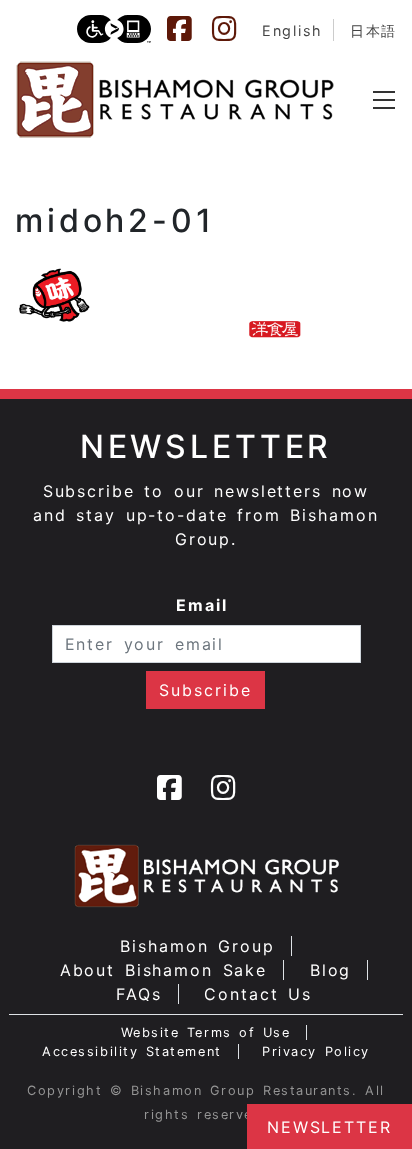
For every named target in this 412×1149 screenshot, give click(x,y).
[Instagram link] (234, 29)
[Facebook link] (189, 29)
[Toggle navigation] (384, 100)
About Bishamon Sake (164, 970)
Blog (331, 970)
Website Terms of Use (206, 1032)
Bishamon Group (197, 946)
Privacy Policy (316, 1051)
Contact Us (258, 994)
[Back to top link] (25, 1099)
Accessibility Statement (131, 1051)
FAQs (139, 994)
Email (202, 605)
